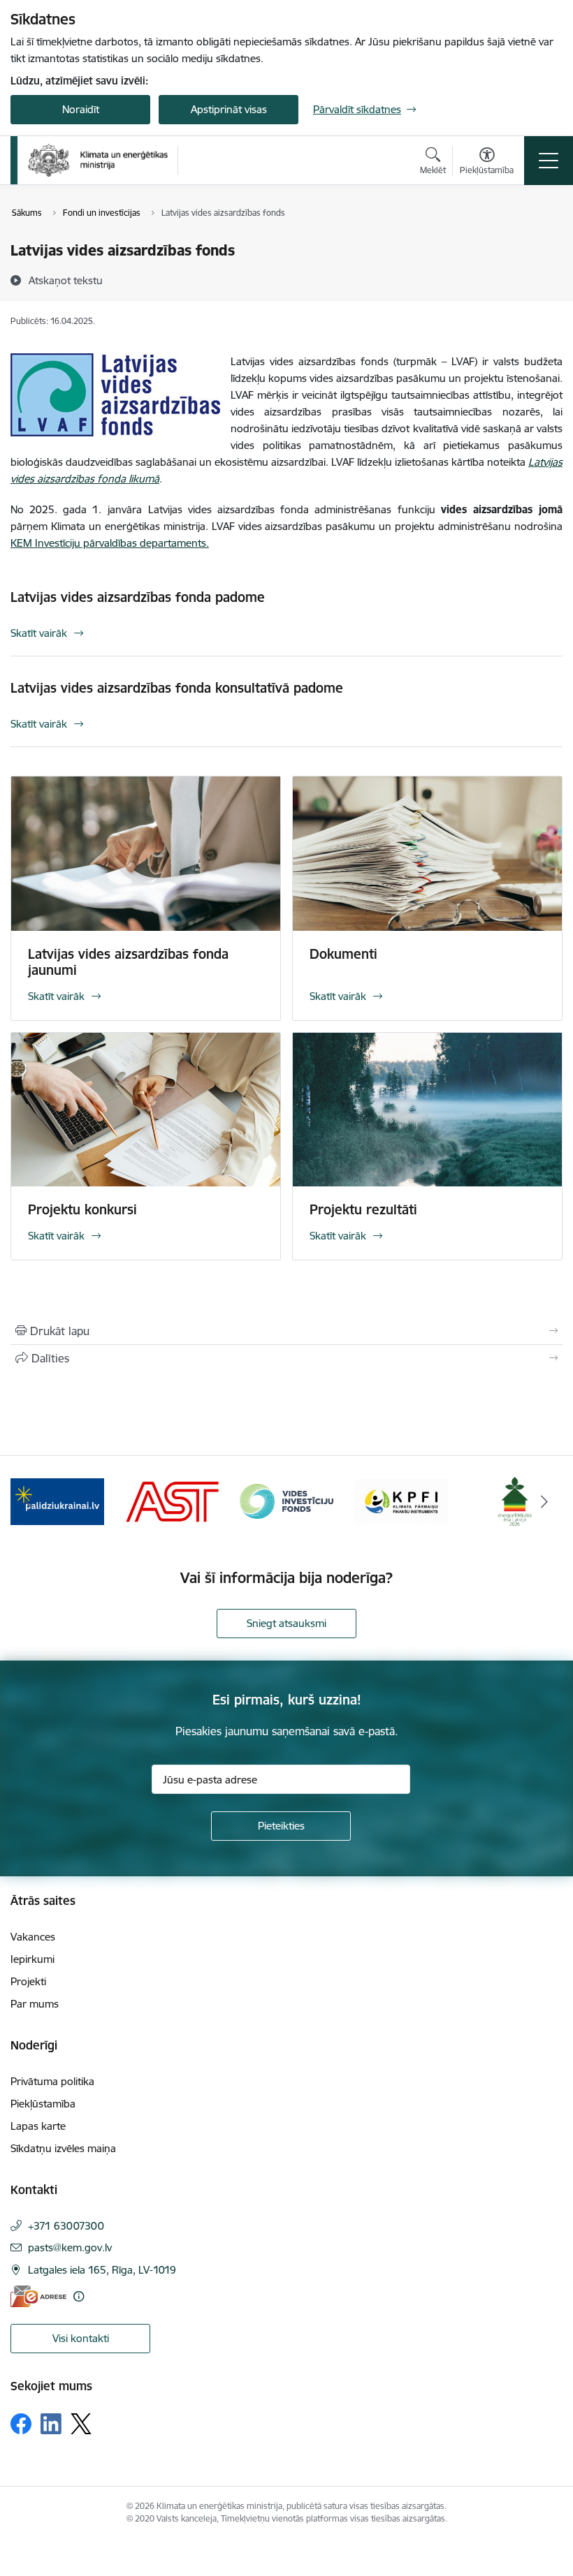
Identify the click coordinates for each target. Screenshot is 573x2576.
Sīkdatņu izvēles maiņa (63, 2148)
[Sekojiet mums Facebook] (21, 2424)
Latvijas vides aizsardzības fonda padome (138, 597)
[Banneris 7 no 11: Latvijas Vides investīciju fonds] (286, 1500)
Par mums (35, 2004)
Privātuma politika (52, 2081)
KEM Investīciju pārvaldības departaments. (110, 543)
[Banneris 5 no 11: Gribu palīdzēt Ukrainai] (57, 1500)
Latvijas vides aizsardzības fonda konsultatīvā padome (177, 688)
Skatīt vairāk (39, 633)
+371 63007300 (66, 2226)
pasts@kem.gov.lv (70, 2247)
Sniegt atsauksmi (286, 1623)
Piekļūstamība (43, 2104)
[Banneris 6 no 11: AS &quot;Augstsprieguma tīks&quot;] (172, 1500)
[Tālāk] (544, 1501)
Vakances (33, 1937)
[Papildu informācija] (79, 2296)
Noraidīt (81, 109)
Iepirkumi (32, 1959)
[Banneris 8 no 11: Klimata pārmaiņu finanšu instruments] (401, 1500)
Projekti (28, 1981)
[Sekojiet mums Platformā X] (81, 2424)
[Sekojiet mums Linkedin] (51, 2424)
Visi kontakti (81, 2338)
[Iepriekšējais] (29, 1501)
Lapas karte (38, 2126)
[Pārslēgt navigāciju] (549, 161)
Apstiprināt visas (229, 109)
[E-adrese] (38, 2296)
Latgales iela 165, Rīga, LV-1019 (102, 2270)
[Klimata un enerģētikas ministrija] (98, 160)
